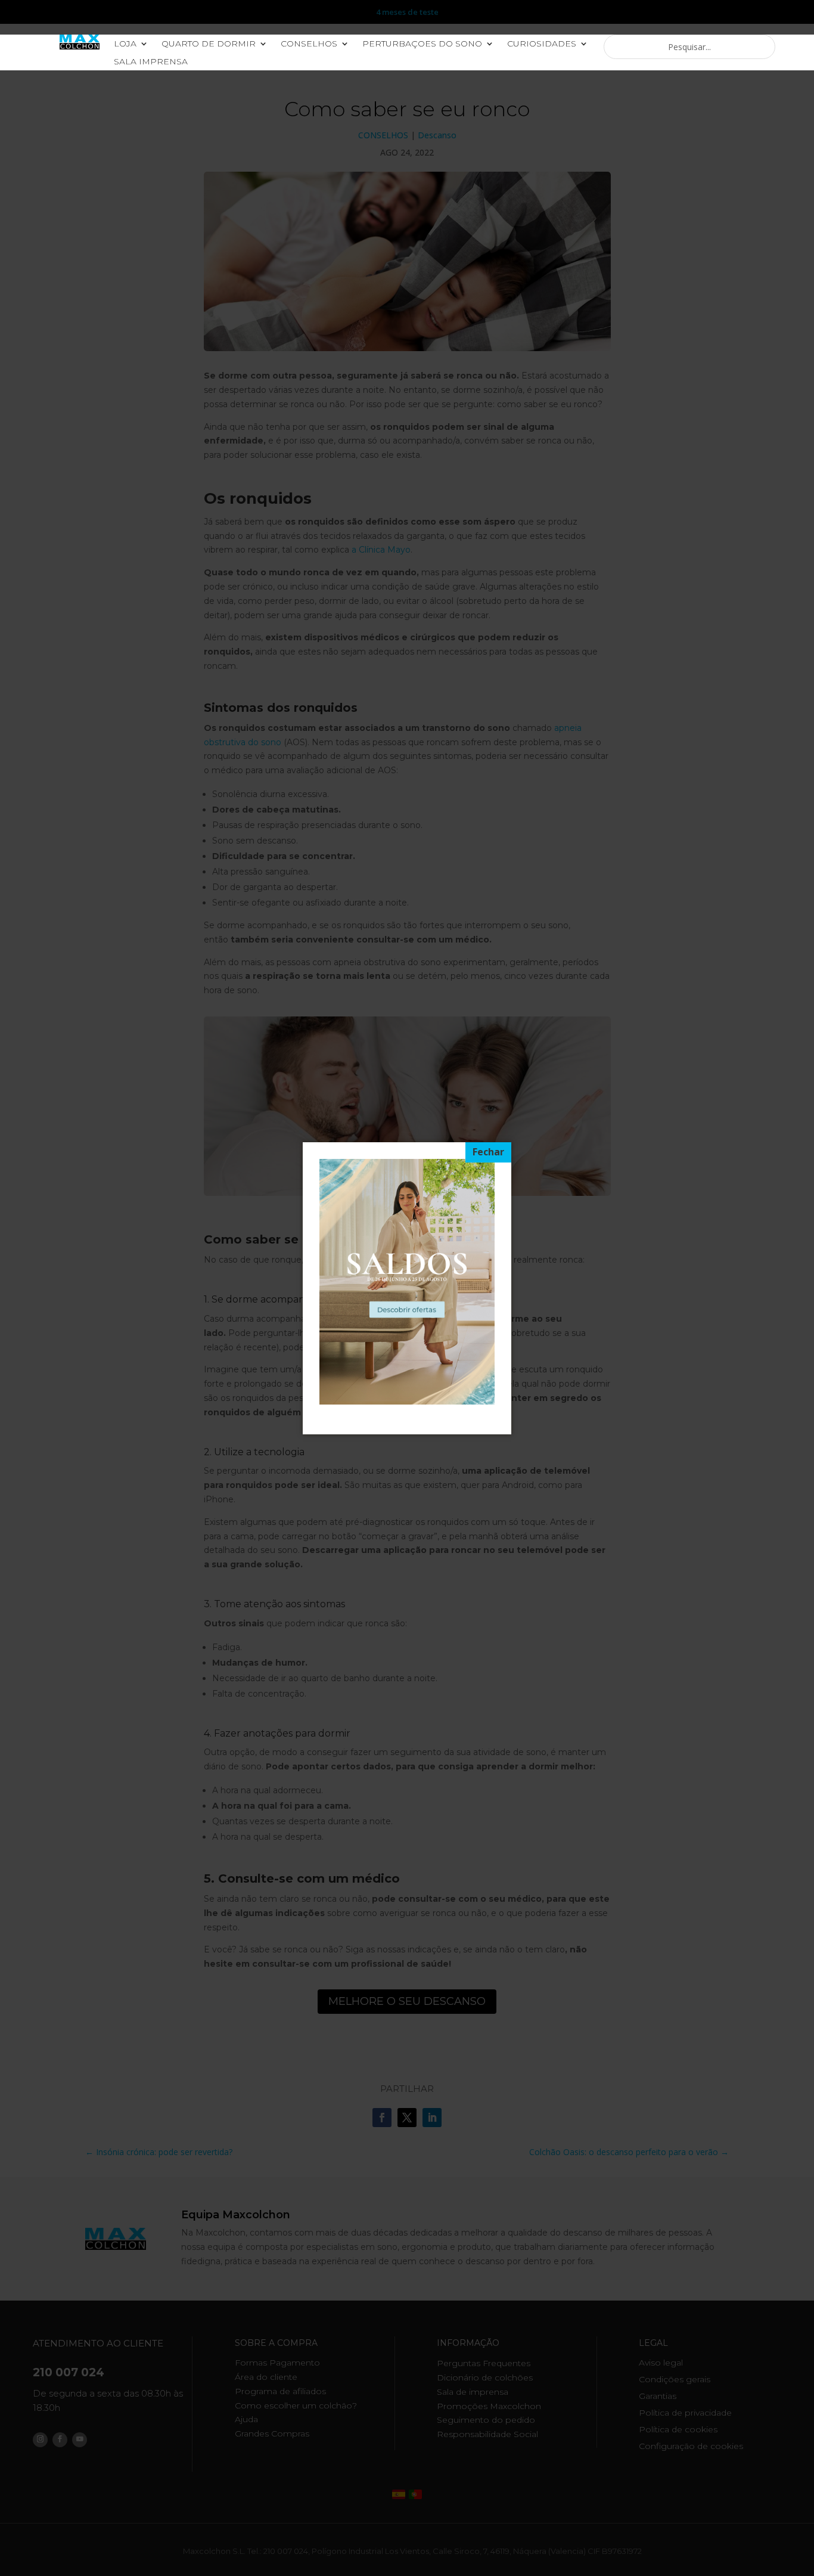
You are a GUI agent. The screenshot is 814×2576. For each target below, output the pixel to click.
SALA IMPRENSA (151, 62)
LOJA (125, 44)
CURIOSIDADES (542, 44)
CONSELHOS (309, 44)
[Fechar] (488, 1152)
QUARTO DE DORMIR (209, 44)
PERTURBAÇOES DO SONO (422, 44)
